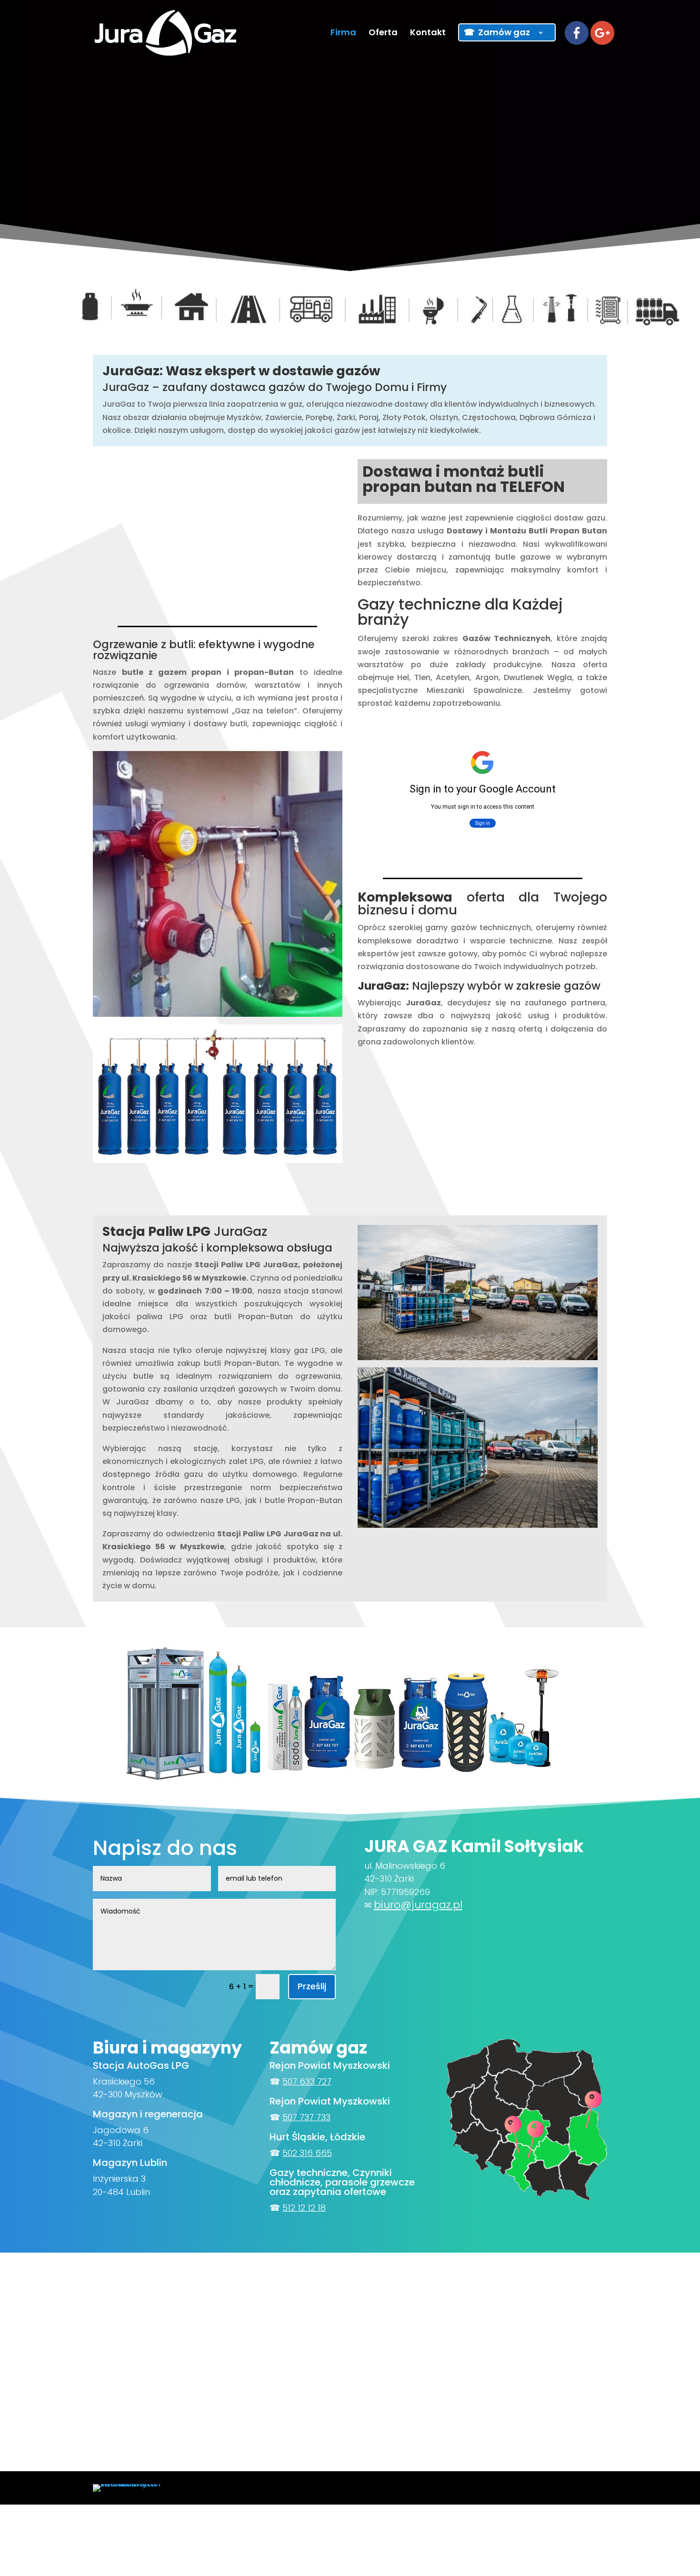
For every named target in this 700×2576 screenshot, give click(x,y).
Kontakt (428, 34)
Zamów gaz (504, 32)
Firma (343, 34)
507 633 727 (307, 2081)
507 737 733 (306, 2117)
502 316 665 (307, 2153)
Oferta (383, 34)
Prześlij (312, 1986)
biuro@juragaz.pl (418, 1905)
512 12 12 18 (304, 2208)
